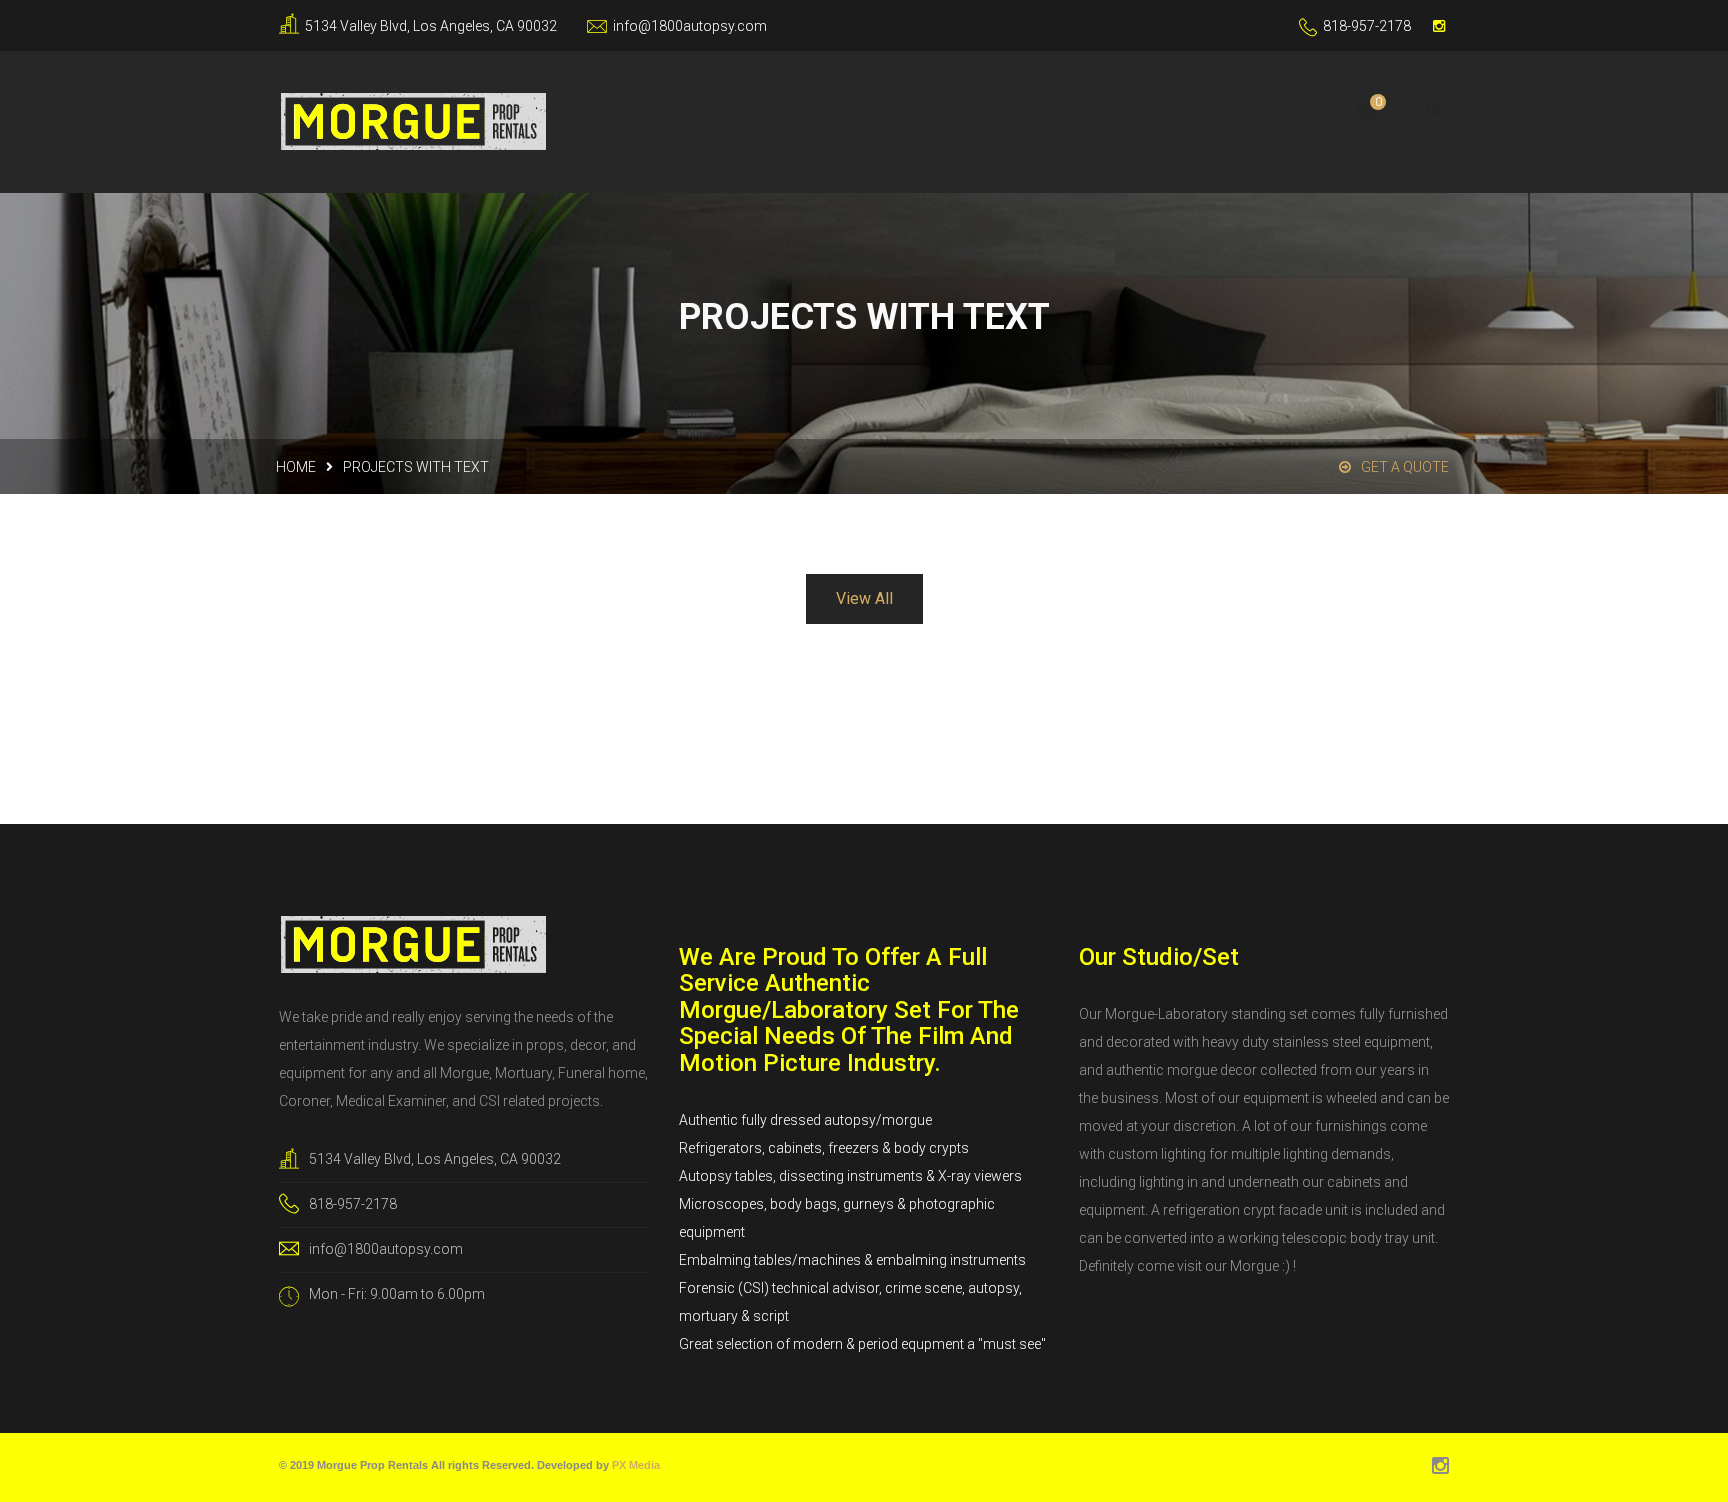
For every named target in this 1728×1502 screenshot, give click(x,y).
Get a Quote (1405, 467)
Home (296, 467)
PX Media (636, 1465)
